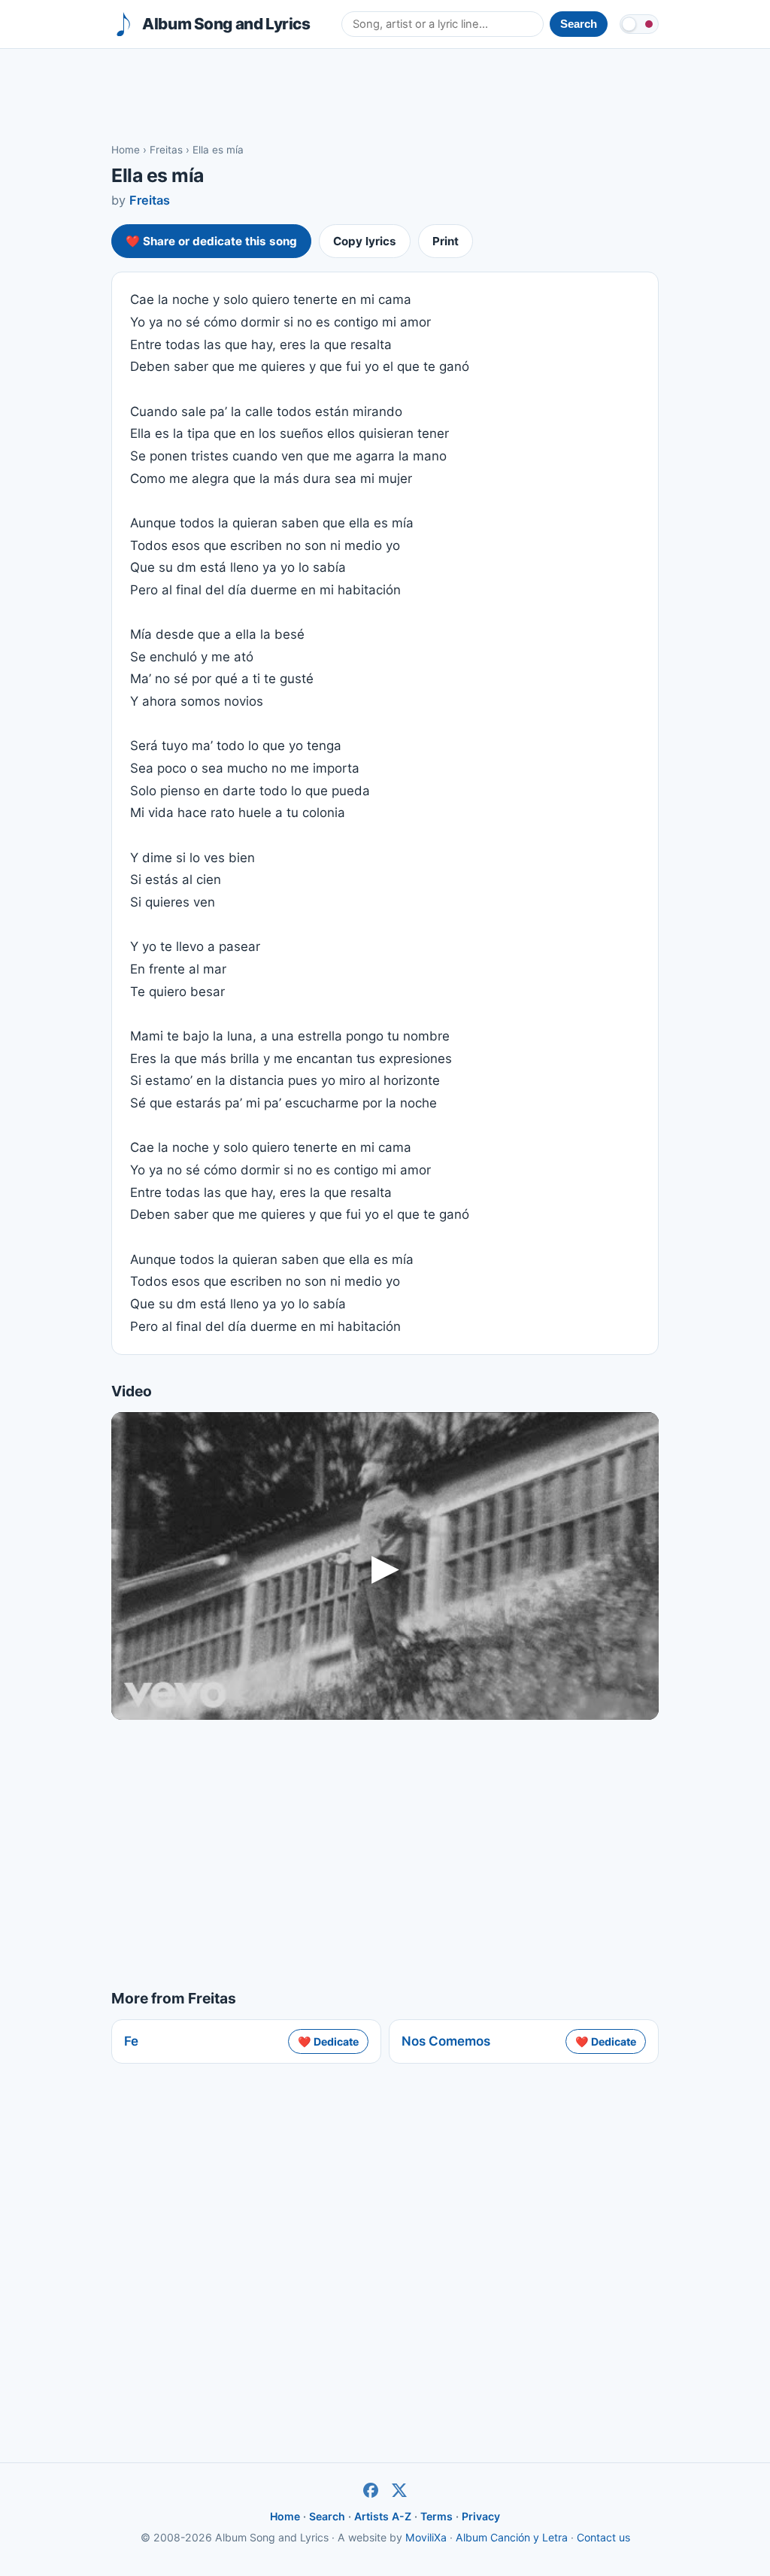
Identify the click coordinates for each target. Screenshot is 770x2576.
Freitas (166, 150)
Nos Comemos (446, 2041)
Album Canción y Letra (512, 2537)
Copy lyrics (365, 241)
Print (446, 241)
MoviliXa (426, 2537)
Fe (131, 2041)
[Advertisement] (385, 95)
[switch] (639, 24)
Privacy (481, 2516)
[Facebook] (371, 2490)
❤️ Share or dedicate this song (211, 241)
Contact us (603, 2537)
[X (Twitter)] (399, 2490)
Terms (437, 2516)
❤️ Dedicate (328, 2041)
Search (327, 2516)
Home (126, 150)
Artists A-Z (383, 2516)
